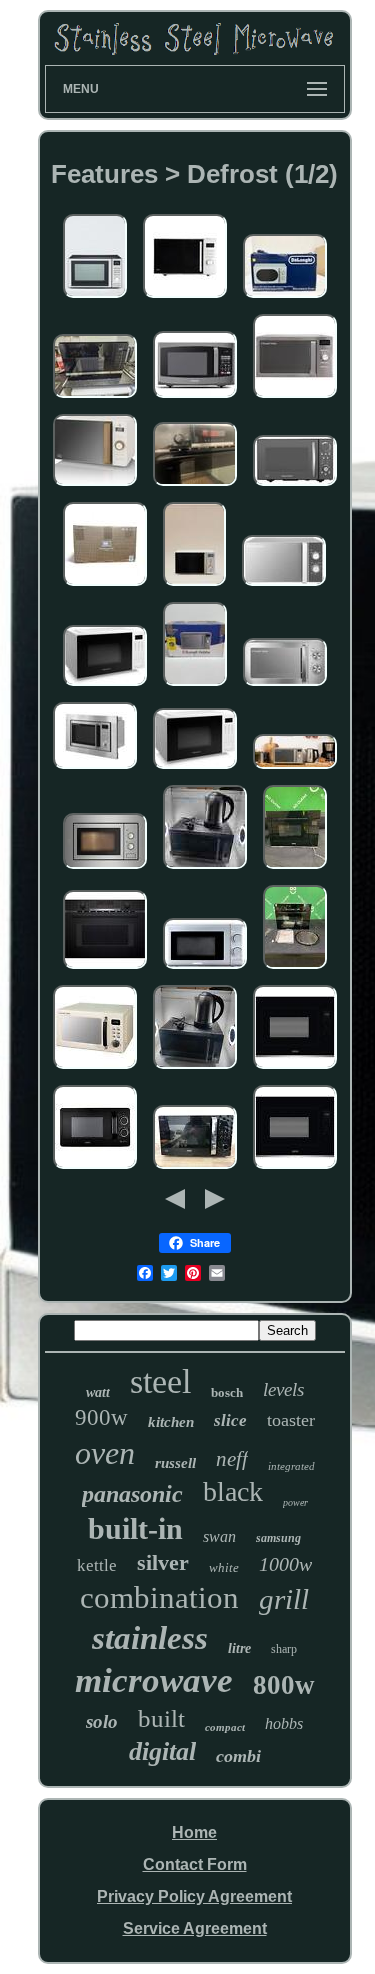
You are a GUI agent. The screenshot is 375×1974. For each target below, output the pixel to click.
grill (284, 1599)
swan (219, 1536)
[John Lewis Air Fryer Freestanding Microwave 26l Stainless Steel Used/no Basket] (95, 298)
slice (230, 1420)
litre (239, 1648)
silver (163, 1562)
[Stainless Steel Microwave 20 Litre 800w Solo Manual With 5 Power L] (285, 686)
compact (225, 1727)
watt (98, 1392)
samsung (278, 1538)
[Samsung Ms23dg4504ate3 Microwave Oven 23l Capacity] (105, 586)
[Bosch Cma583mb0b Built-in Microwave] (105, 969)
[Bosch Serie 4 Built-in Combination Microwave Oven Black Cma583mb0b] (195, 486)
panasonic (132, 1494)
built (161, 1718)
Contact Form (195, 1864)
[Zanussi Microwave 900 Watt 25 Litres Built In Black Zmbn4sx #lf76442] (295, 869)
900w (101, 1417)
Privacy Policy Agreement (194, 1896)
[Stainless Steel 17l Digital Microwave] (194, 586)
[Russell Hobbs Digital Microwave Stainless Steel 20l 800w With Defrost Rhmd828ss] (295, 398)
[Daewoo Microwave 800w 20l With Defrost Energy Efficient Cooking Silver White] (205, 969)
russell (175, 1463)
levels (283, 1389)
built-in (135, 1528)
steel (160, 1381)
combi (238, 1756)
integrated (291, 1466)
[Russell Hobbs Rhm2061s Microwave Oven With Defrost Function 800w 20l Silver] (284, 586)
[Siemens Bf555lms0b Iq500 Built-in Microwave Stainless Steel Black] (95, 398)
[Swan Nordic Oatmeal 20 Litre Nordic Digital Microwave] (95, 486)
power (295, 1502)
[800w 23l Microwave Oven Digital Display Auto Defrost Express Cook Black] (195, 398)
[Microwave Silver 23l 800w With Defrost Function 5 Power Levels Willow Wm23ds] (185, 298)
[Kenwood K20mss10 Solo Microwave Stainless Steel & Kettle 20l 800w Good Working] (205, 869)
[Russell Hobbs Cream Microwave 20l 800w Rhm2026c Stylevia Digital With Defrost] (95, 1069)
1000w (285, 1564)
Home (194, 1832)
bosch (227, 1392)
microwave (154, 1680)
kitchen (171, 1422)
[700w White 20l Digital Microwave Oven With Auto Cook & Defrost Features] (105, 686)
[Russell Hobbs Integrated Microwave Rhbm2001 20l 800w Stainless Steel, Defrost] (95, 769)
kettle (97, 1565)
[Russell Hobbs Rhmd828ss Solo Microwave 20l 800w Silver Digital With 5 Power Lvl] (295, 769)
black (233, 1491)
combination (159, 1597)
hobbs (284, 1723)
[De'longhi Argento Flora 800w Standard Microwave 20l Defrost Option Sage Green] (285, 298)
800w (284, 1685)
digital (162, 1751)
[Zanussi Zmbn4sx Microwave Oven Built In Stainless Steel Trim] (295, 1169)
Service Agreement (195, 1928)
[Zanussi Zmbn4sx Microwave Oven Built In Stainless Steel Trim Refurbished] (295, 1069)
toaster (291, 1420)
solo (102, 1721)
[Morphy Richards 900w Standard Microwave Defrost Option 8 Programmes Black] (295, 486)
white (224, 1567)
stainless (150, 1638)
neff (232, 1459)
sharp (284, 1649)
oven (105, 1453)
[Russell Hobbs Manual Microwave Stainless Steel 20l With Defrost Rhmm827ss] (195, 686)
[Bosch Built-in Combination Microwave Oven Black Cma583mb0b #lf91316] (295, 969)
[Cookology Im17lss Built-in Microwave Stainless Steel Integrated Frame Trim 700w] (105, 869)
